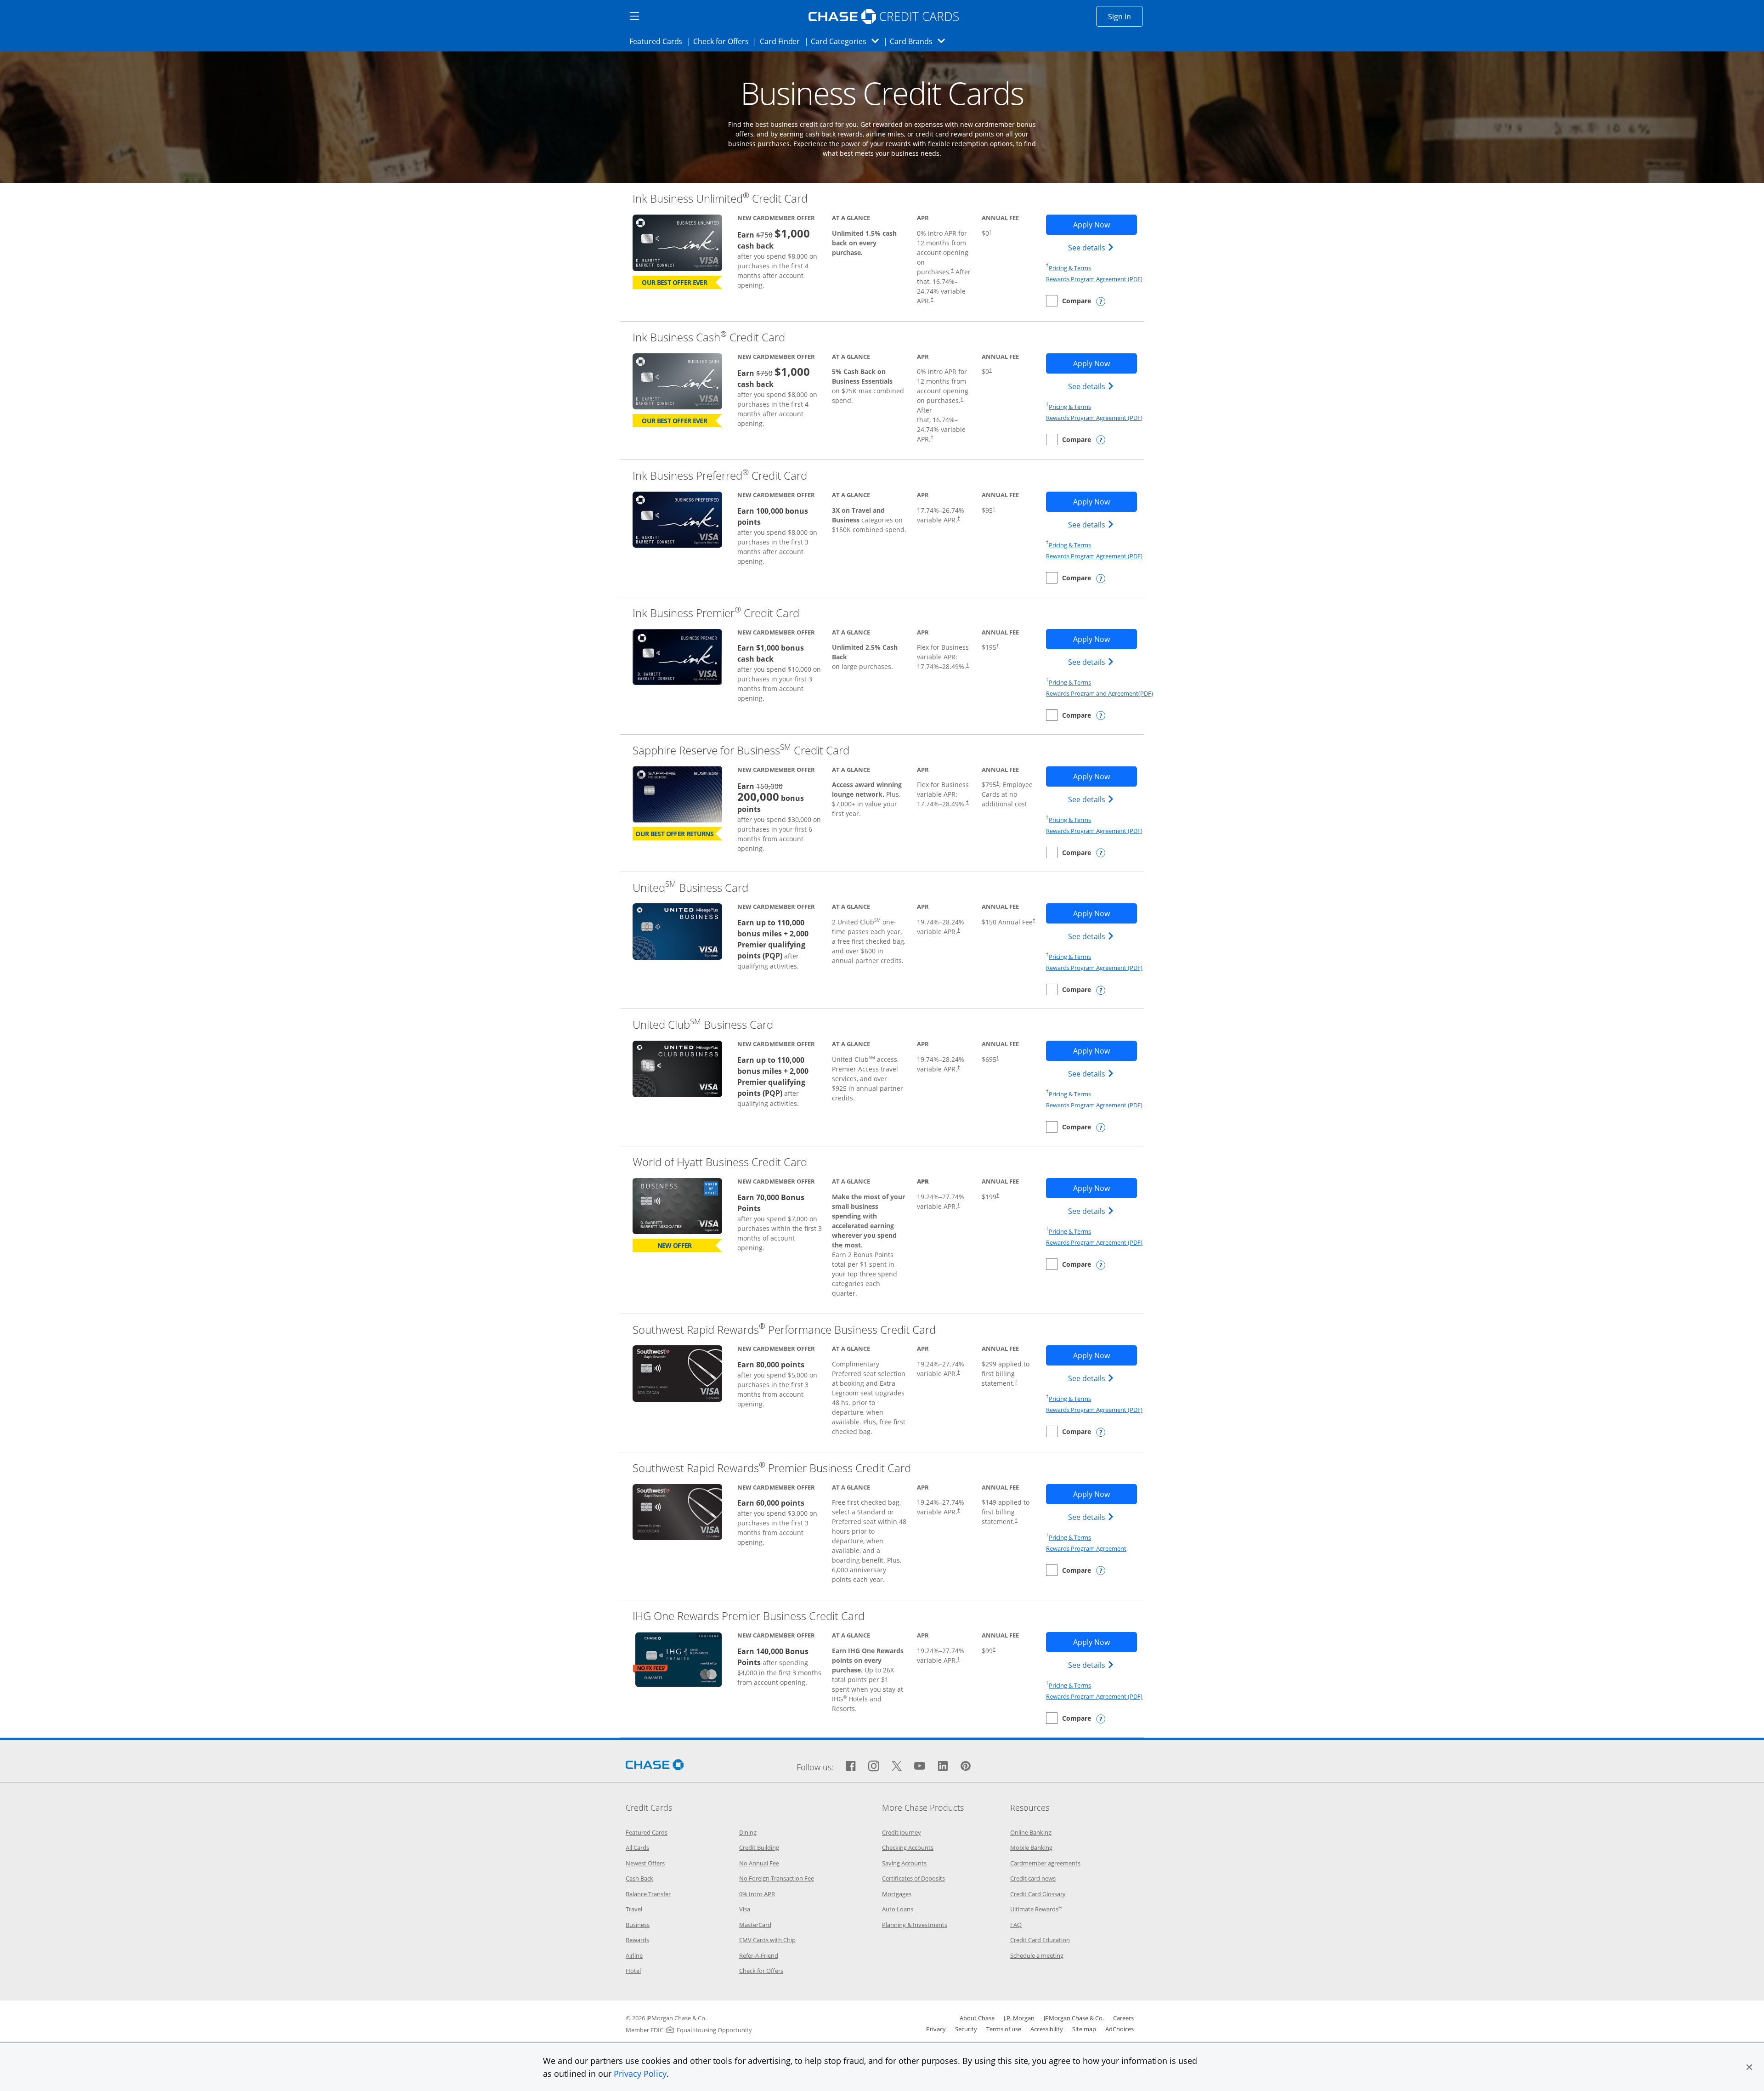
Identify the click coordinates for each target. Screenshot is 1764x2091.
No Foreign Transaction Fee (777, 1878)
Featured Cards (659, 41)
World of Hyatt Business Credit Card (720, 1162)
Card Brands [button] (920, 41)
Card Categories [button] (847, 41)
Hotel (633, 1971)
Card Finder (783, 41)
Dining (748, 1832)
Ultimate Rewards (1036, 1909)
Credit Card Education (1040, 1940)
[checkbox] (1069, 301)
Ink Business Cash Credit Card (709, 337)
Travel (634, 1909)
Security (966, 2029)
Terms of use (1004, 2029)
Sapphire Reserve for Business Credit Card (741, 750)
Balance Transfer (648, 1894)
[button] (1749, 2067)
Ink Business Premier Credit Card (716, 613)
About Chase (977, 2018)
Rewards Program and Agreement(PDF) (1100, 693)
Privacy (936, 2029)
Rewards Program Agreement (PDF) (1094, 279)
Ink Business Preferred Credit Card (720, 475)
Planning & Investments (915, 1925)
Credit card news (1033, 1878)
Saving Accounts (904, 1863)
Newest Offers (645, 1863)
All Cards (637, 1847)
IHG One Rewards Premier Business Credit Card (749, 1616)
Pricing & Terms (1070, 268)
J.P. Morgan (1019, 2018)
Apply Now (1105, 224)
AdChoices (1119, 2029)
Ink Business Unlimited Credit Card (720, 198)
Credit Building (759, 1847)
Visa (745, 1909)
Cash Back (639, 1878)
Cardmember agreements (1045, 1863)
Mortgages (897, 1894)
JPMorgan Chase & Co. (1074, 2018)
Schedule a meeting (1037, 1955)
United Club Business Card (703, 1024)
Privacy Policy (640, 2074)
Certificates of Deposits (913, 1878)
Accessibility (1047, 2029)
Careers (1123, 2018)
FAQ (1016, 1925)
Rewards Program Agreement (1086, 1548)
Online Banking (1031, 1832)
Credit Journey (902, 1832)
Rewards (637, 1940)
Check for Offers (724, 41)
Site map (1084, 2029)
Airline (634, 1955)
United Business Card (690, 887)
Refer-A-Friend (759, 1955)
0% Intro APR (757, 1894)
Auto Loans (898, 1909)
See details (1092, 247)
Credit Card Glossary (1038, 1894)
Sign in (1125, 16)
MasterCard (755, 1925)
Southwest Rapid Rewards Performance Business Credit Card (784, 1329)
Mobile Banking (1031, 1847)
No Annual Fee (759, 1863)
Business (638, 1925)
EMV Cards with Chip (767, 1940)
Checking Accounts (908, 1847)
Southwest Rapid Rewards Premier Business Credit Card (772, 1468)
